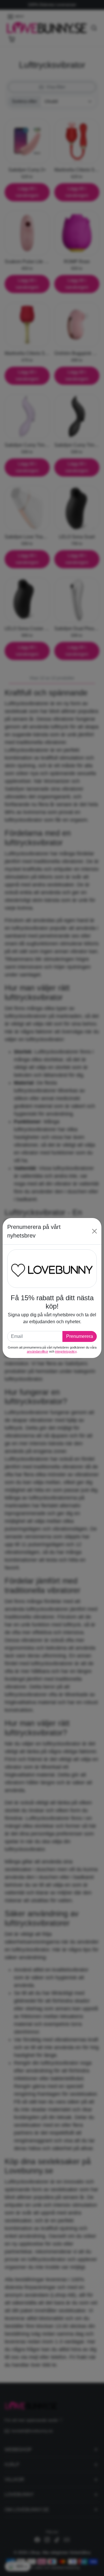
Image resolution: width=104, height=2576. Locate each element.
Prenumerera (80, 1336)
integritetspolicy (66, 1351)
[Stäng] (94, 1231)
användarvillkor (38, 1351)
